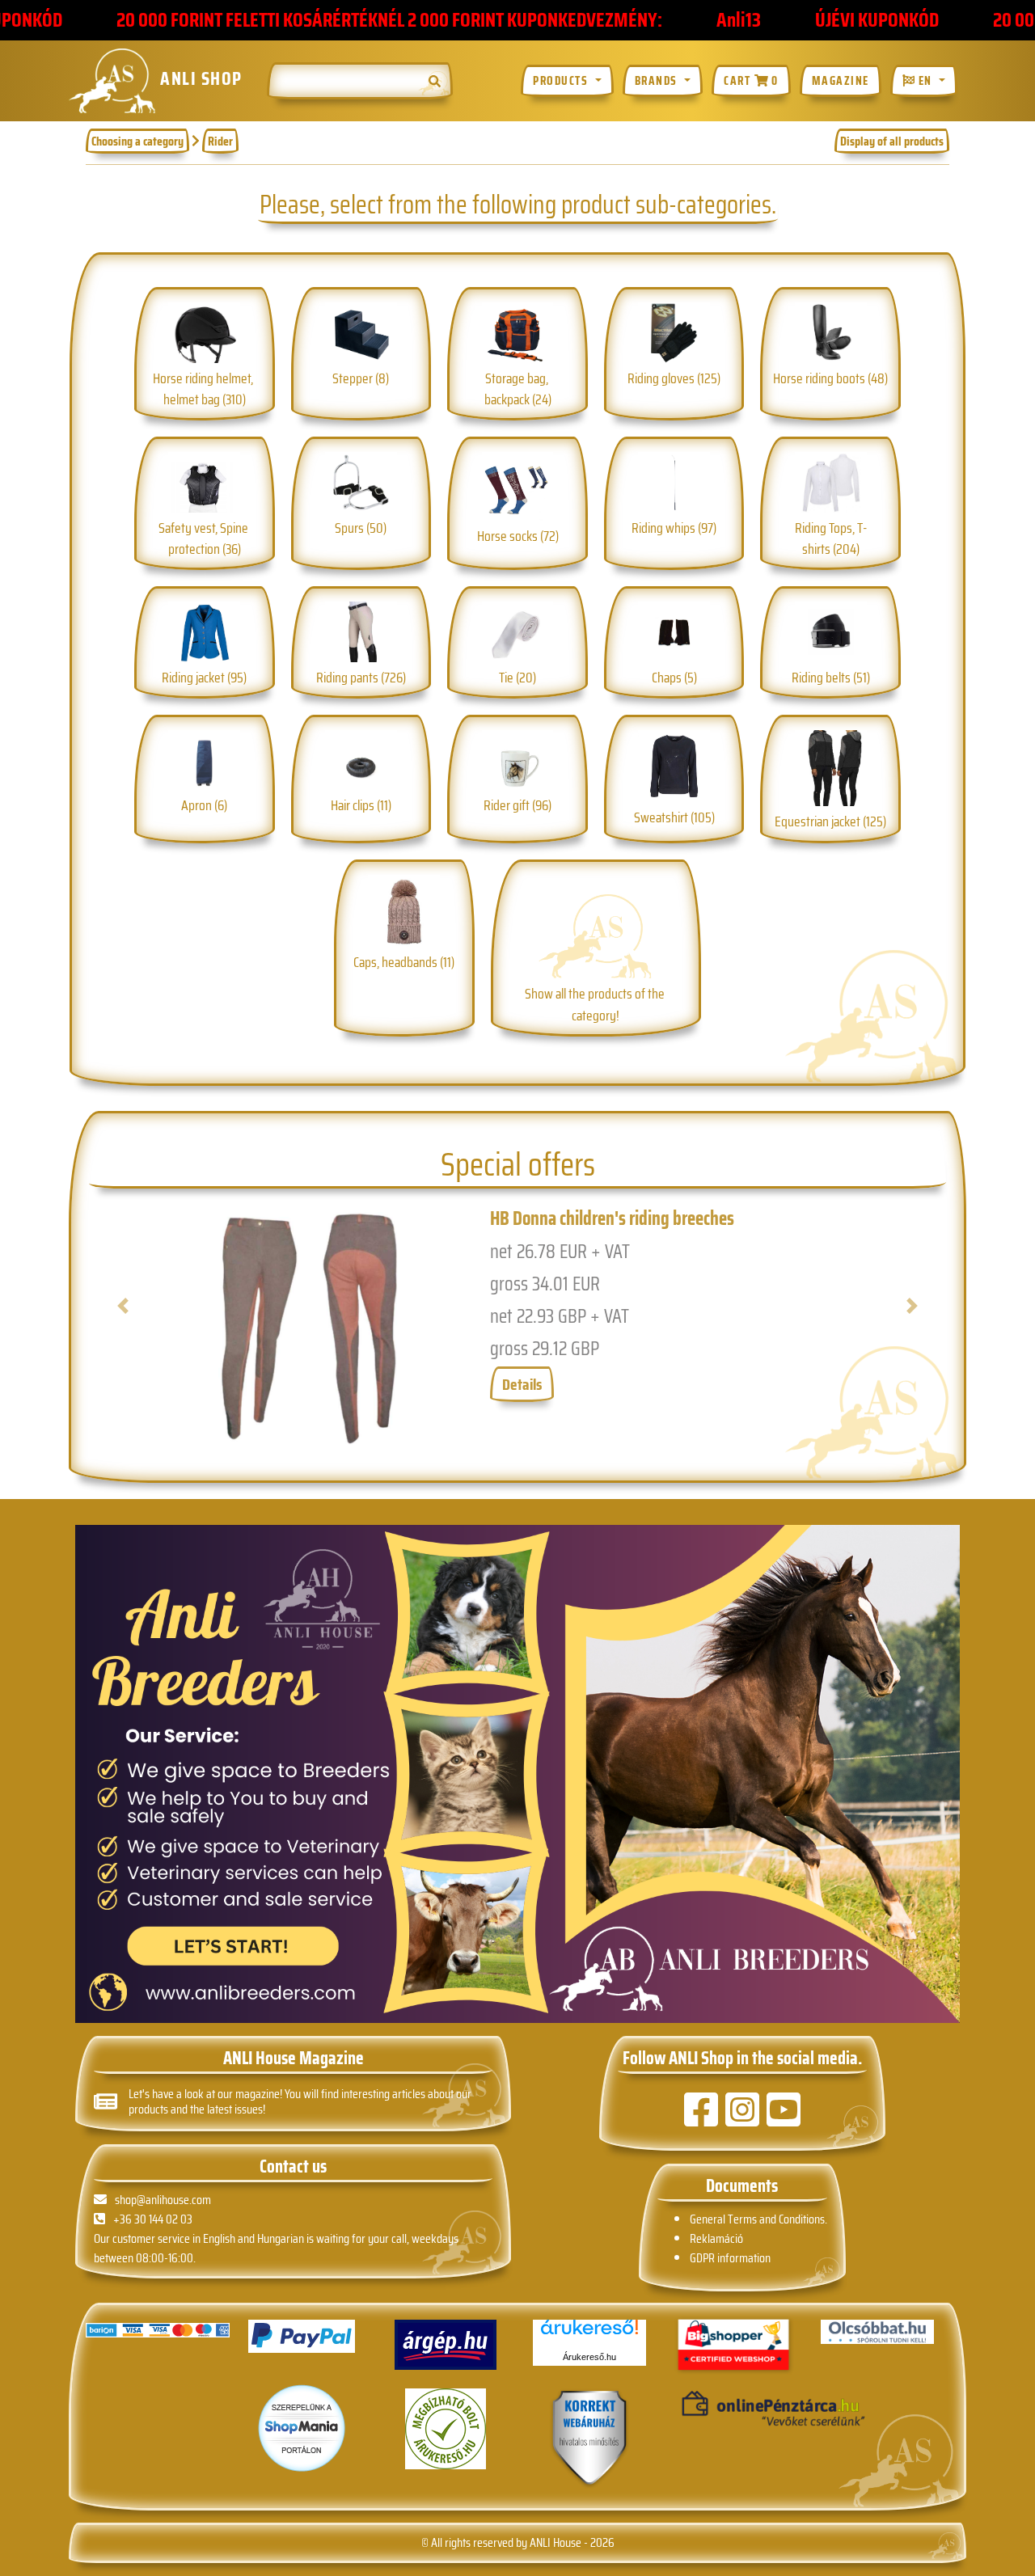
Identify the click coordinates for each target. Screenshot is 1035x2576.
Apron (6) (204, 805)
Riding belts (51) (831, 677)
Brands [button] (658, 81)
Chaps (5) (674, 677)
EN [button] (925, 81)
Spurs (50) (361, 528)
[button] (148, 1328)
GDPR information (730, 2258)
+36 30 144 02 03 (153, 2219)
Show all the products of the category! (596, 1004)
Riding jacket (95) (204, 677)
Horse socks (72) (518, 536)
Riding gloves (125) (674, 378)
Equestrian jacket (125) (830, 821)
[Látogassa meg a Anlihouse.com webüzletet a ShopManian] (302, 2428)
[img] (435, 81)
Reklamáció (716, 2238)
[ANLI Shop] (589, 2439)
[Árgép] (446, 2345)
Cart (751, 81)
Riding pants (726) (361, 677)
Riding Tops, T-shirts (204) (831, 538)
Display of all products (892, 141)
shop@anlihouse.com (163, 2200)
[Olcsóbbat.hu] (877, 2332)
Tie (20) (517, 677)
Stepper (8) (361, 378)
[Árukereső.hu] (589, 2333)
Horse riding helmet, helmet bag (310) (204, 389)
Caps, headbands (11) (404, 962)
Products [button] (562, 81)
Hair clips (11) (361, 805)
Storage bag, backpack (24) (518, 389)
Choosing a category (137, 141)
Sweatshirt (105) (674, 817)
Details (522, 1384)
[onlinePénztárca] (733, 2409)
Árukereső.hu (589, 2357)
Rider (220, 141)
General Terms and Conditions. (758, 2219)
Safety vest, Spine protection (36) (205, 538)
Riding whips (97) (674, 528)
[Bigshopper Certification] (733, 2346)
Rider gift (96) (517, 805)
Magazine (841, 81)
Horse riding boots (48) (830, 378)
